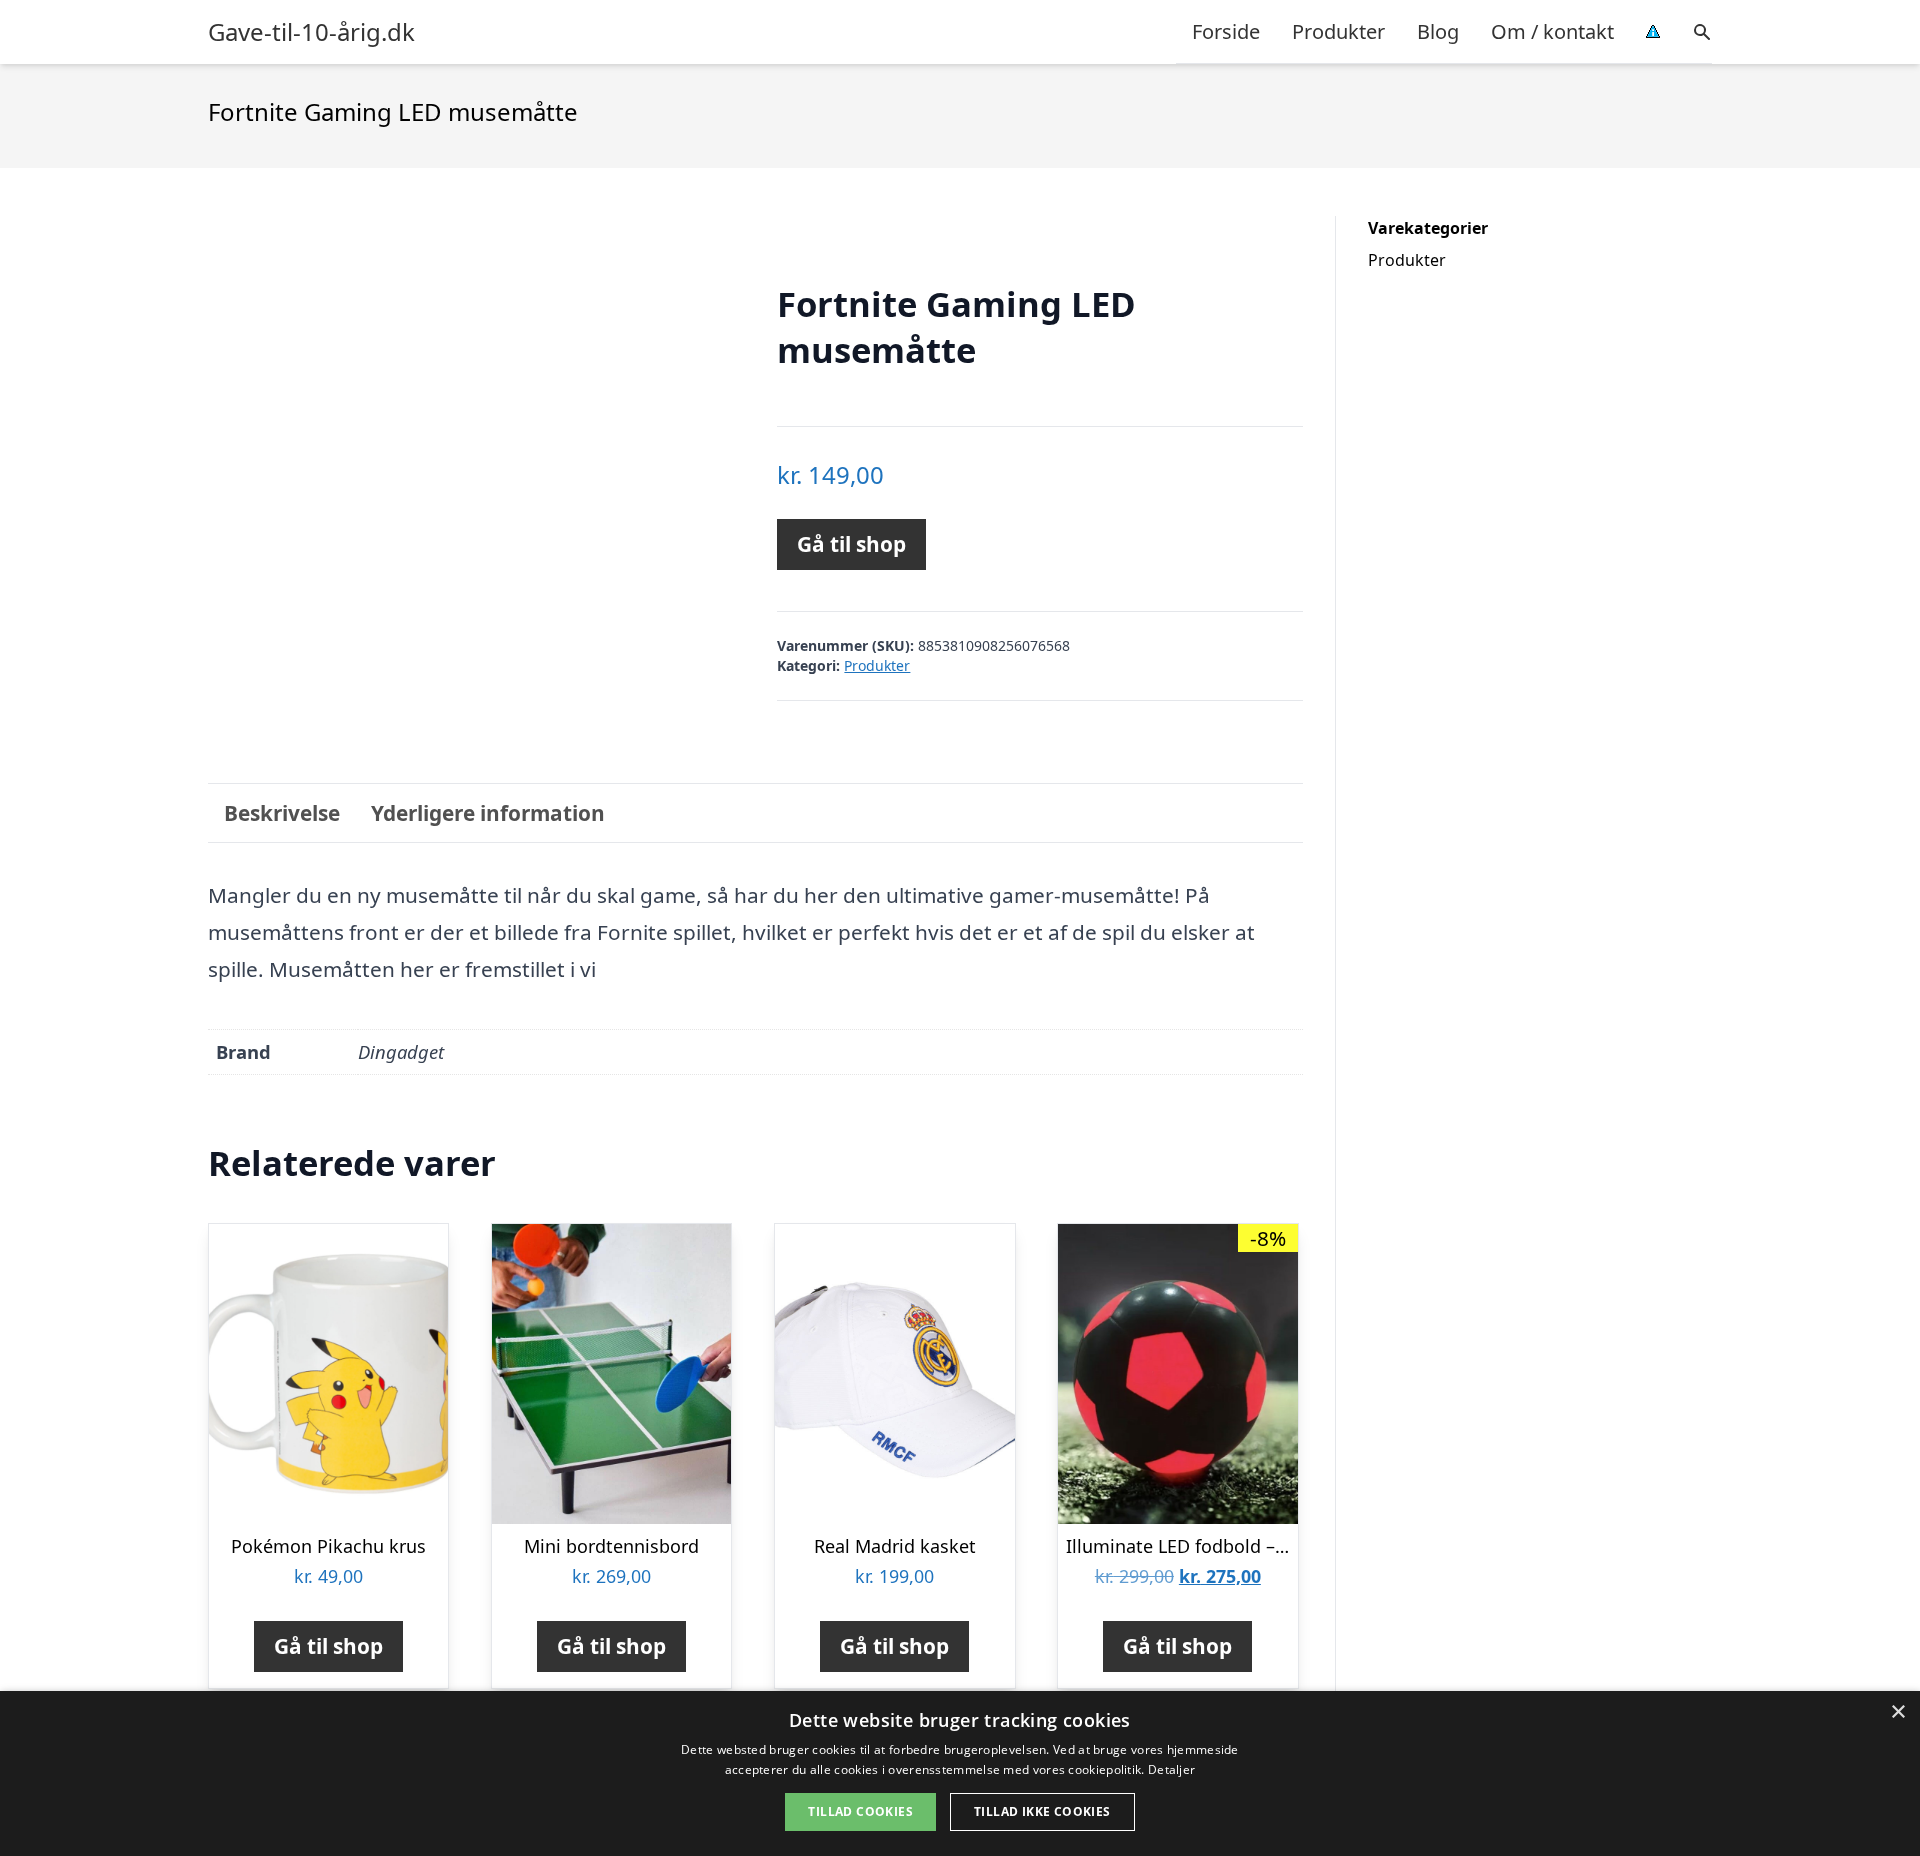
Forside (1226, 31)
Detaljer (1171, 1769)
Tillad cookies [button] (860, 1811)
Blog (1438, 31)
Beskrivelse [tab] (282, 813)
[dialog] (960, 1773)
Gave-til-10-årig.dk (311, 32)
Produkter (1338, 31)
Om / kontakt (1552, 31)
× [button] (1897, 1712)
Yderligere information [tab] (488, 813)
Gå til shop (851, 544)
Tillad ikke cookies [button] (1042, 1811)
